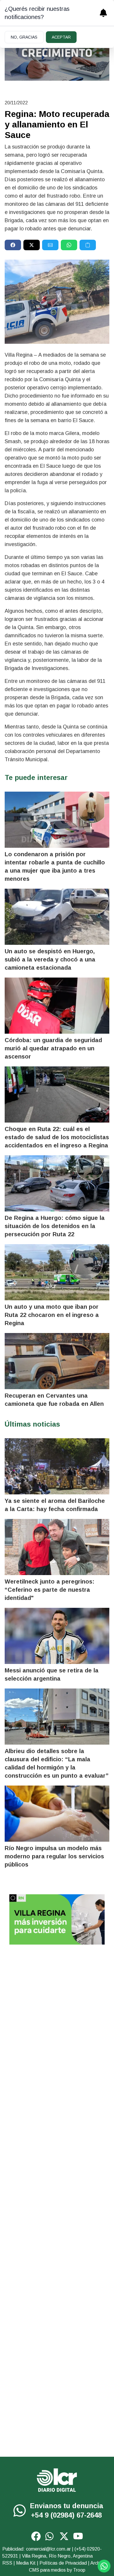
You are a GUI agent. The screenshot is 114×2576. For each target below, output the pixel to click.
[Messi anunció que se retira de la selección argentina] (57, 1636)
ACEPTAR (61, 37)
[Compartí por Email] (50, 245)
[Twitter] (64, 2536)
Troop (79, 2570)
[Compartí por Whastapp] (69, 245)
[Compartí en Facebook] (13, 245)
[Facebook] (36, 2536)
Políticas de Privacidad (63, 2563)
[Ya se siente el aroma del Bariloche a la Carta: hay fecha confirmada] (57, 1466)
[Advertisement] (57, 2011)
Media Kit (26, 2563)
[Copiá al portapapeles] (88, 245)
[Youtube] (78, 2536)
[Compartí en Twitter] (32, 245)
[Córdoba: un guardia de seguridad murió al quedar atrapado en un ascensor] (57, 1006)
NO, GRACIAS (24, 37)
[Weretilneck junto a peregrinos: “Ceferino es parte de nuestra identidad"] (57, 1547)
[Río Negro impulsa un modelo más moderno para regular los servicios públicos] (57, 1814)
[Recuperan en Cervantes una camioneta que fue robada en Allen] (57, 1361)
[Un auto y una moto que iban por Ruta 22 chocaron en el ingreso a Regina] (57, 1272)
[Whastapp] (20, 2511)
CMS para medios (47, 2570)
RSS (7, 2563)
